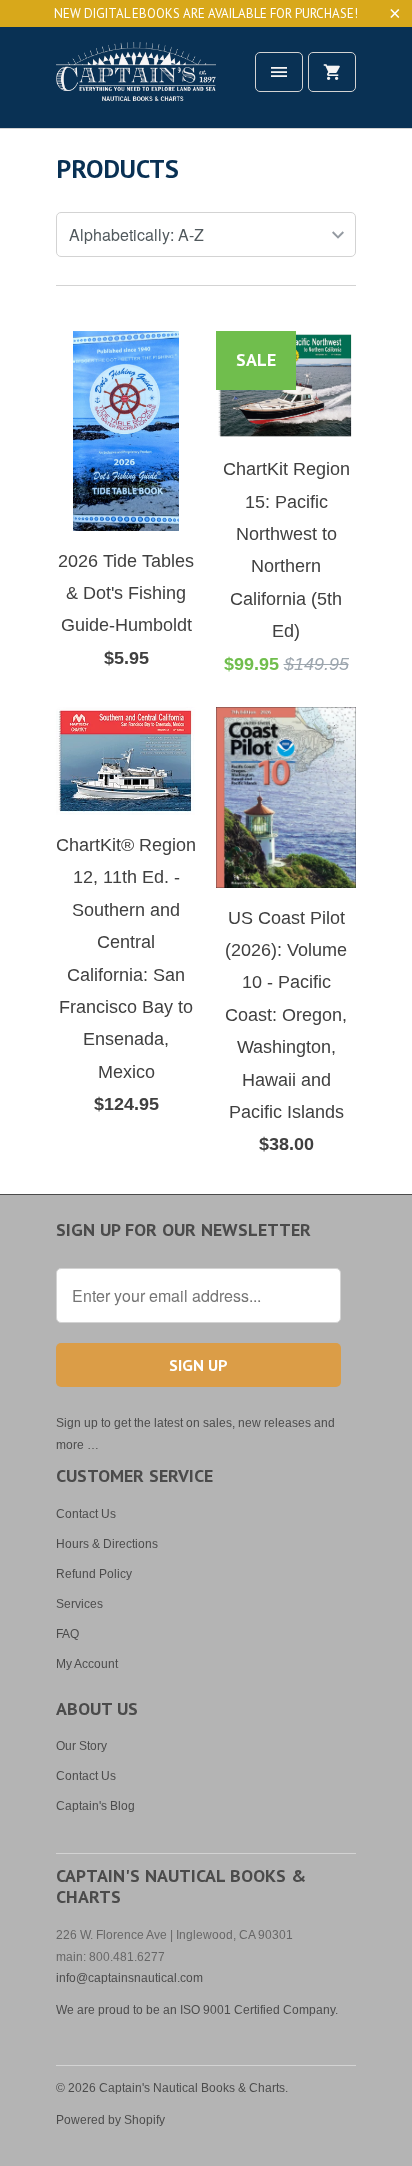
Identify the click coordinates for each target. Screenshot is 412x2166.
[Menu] (279, 72)
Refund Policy (94, 1574)
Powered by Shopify (110, 2120)
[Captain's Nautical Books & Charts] (136, 84)
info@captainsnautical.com (129, 1978)
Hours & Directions (107, 1544)
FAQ (67, 1634)
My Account (87, 1664)
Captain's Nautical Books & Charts (192, 2088)
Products (117, 168)
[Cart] (332, 72)
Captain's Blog (95, 1806)
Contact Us (86, 1514)
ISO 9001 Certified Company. (259, 2010)
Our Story (81, 1746)
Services (79, 1604)
